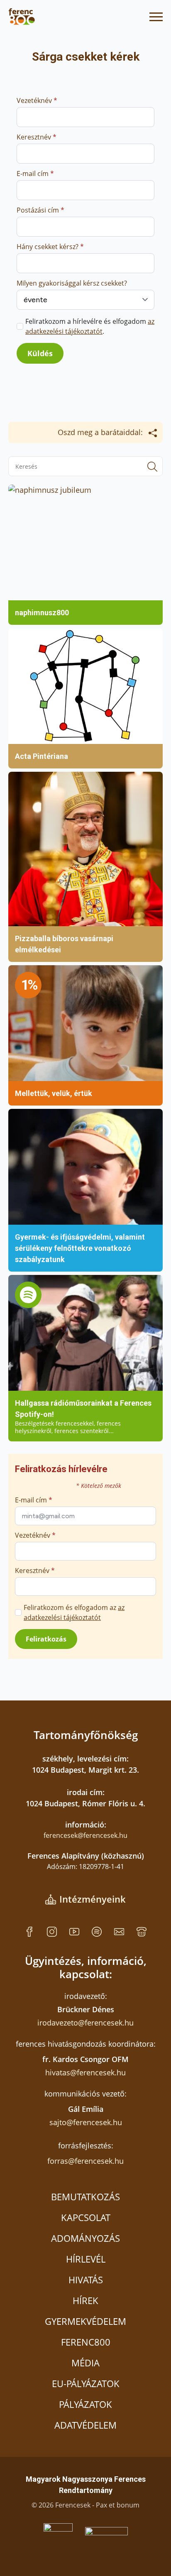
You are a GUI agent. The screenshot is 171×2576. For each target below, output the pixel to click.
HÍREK (85, 2300)
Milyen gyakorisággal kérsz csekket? (72, 283)
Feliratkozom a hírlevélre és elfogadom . (90, 326)
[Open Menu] (156, 17)
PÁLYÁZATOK (85, 2404)
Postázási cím (40, 210)
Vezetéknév (37, 100)
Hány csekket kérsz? (50, 247)
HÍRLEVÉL (86, 2259)
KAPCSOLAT (86, 2217)
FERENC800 (86, 2342)
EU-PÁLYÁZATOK (86, 2383)
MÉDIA (85, 2363)
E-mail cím (35, 174)
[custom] (29, 1932)
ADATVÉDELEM (85, 2425)
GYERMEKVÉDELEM (85, 2321)
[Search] (152, 467)
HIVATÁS (86, 2280)
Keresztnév (37, 137)
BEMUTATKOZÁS (85, 2197)
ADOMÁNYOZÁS (85, 2238)
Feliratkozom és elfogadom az (74, 1612)
